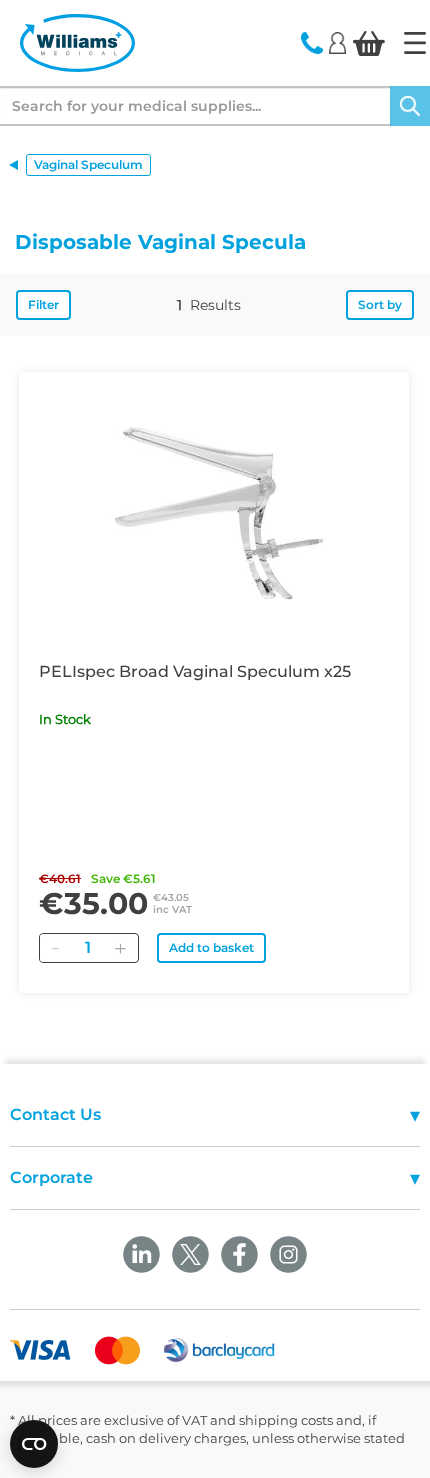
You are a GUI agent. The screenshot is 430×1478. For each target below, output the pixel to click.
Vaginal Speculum (88, 164)
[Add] (120, 948)
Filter (43, 304)
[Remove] (55, 948)
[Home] (415, 43)
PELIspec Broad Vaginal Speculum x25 (195, 671)
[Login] (337, 42)
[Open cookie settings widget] (34, 1444)
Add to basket (211, 947)
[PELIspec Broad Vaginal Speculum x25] (214, 510)
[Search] (410, 106)
